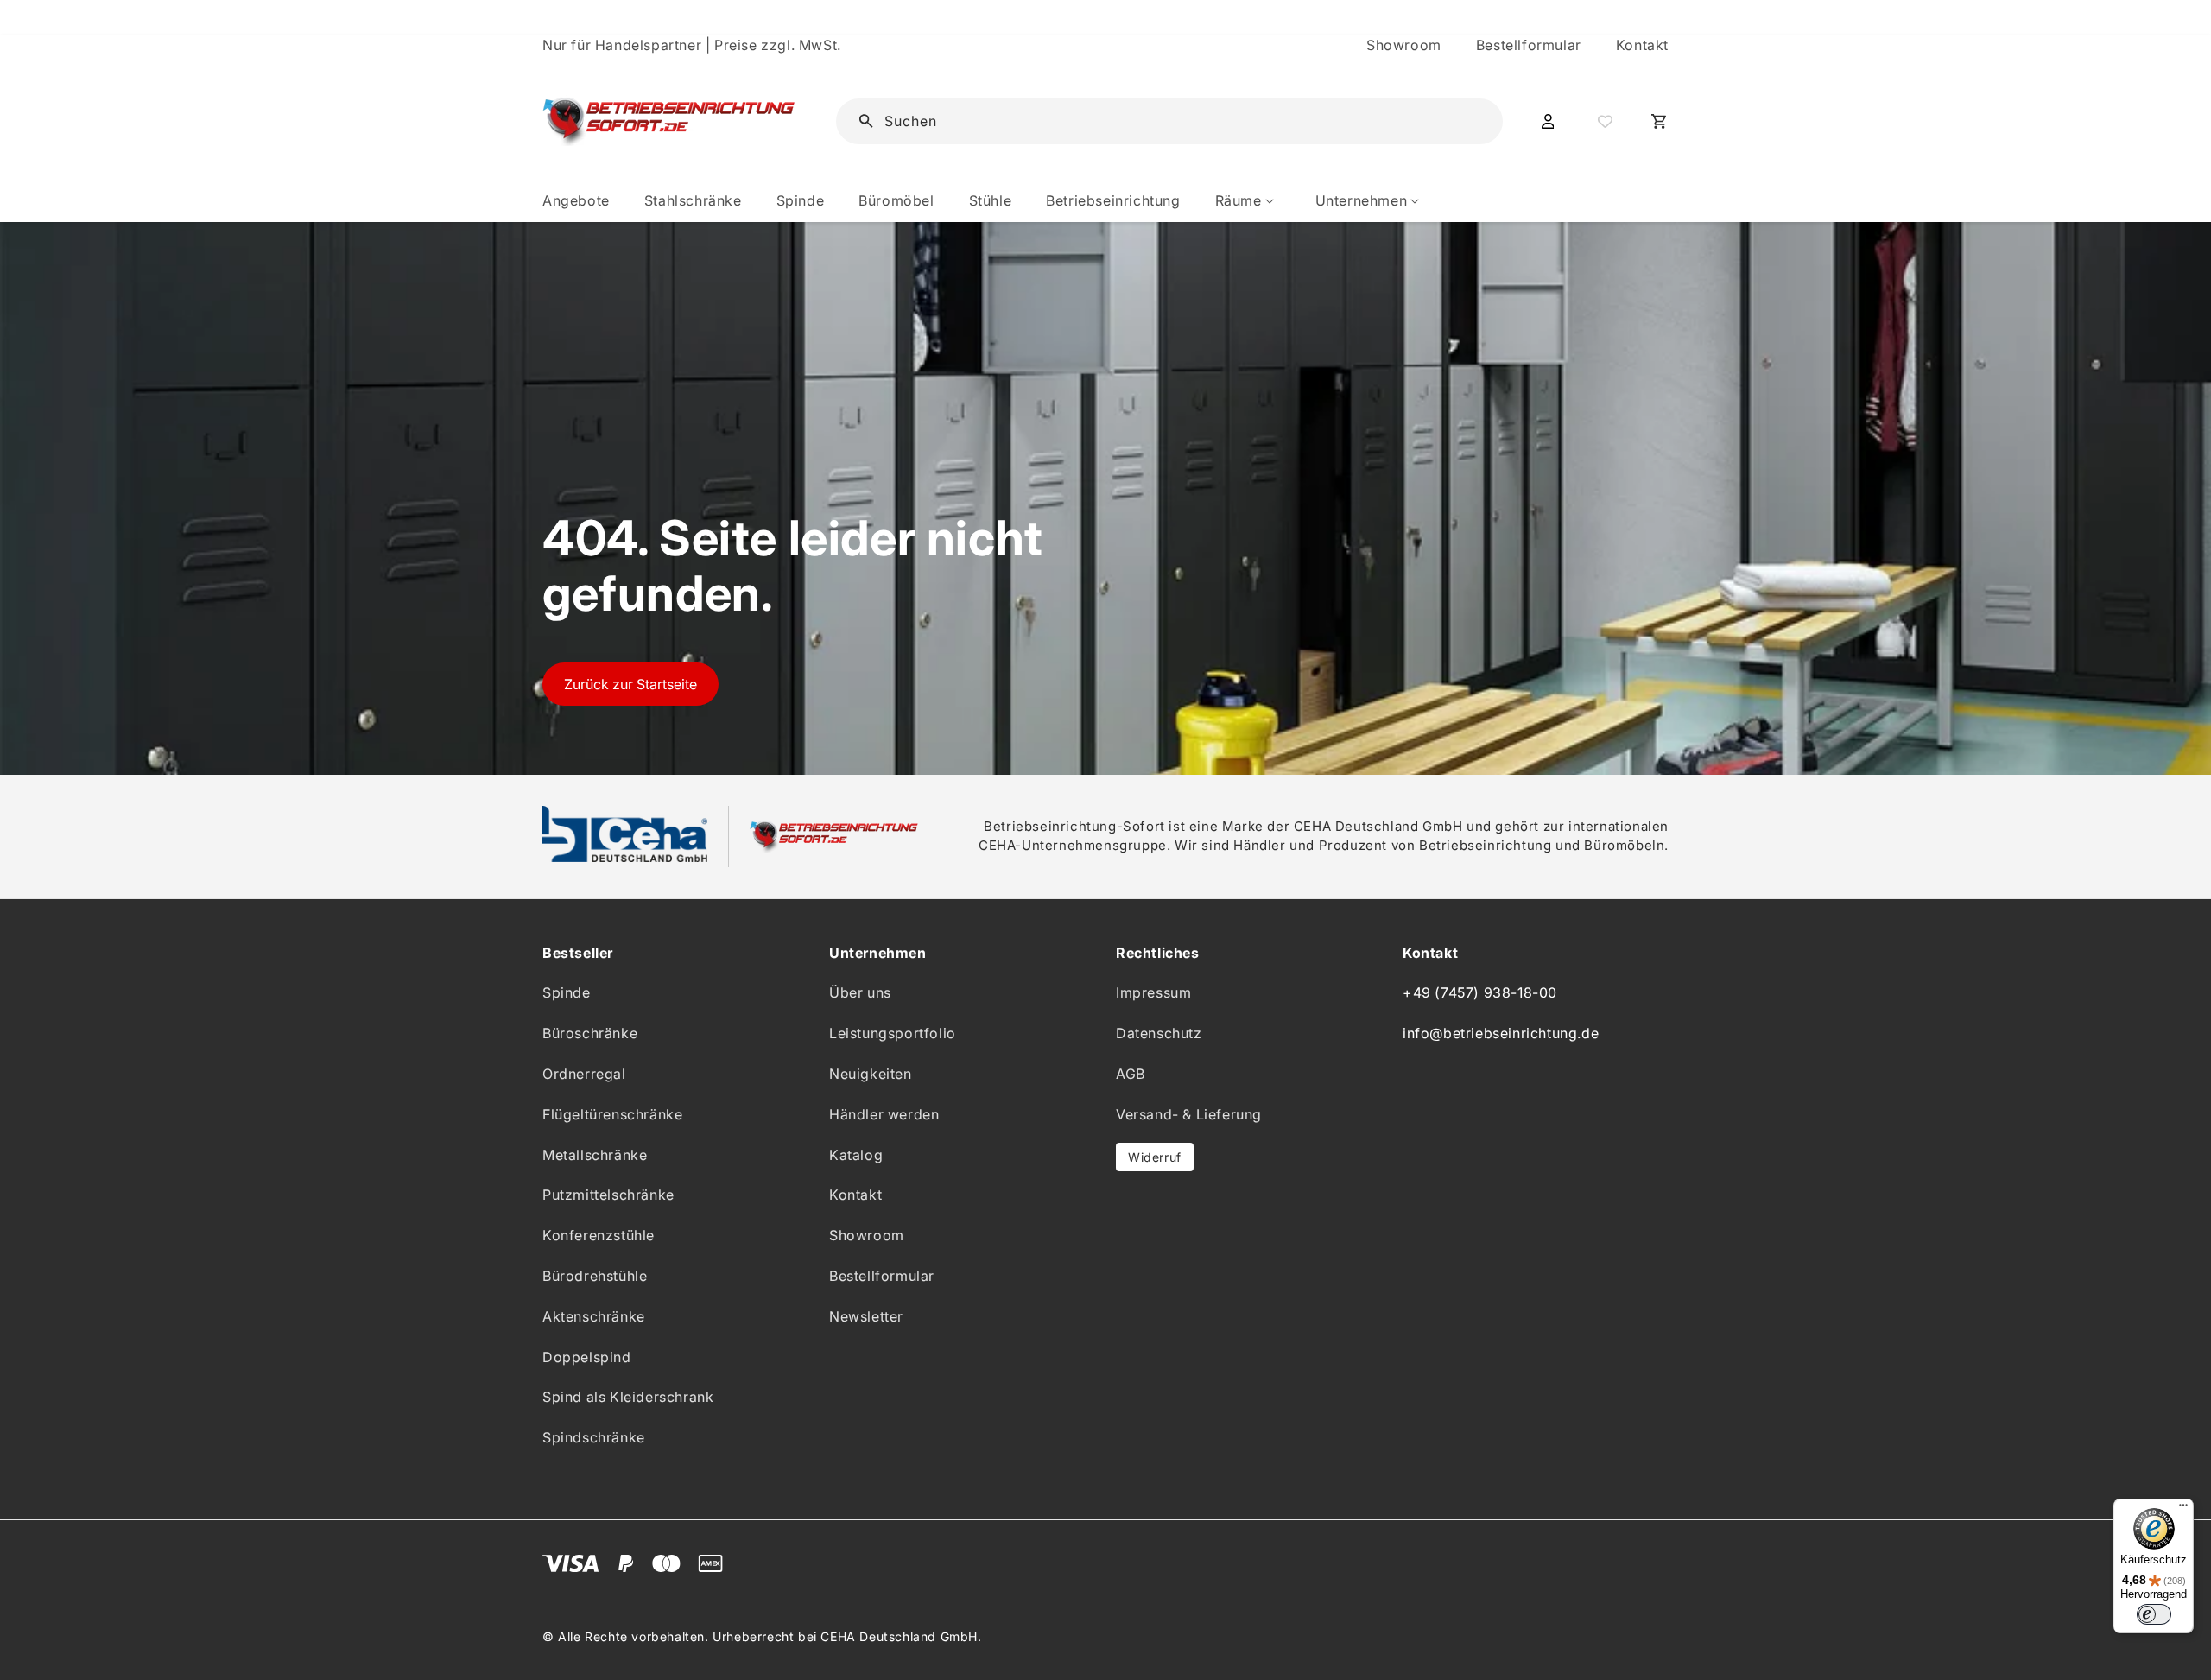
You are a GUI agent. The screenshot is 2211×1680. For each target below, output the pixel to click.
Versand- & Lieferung (1189, 1114)
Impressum (1153, 992)
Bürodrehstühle (595, 1276)
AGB (1131, 1074)
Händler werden (884, 1114)
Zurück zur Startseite (630, 684)
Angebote (576, 200)
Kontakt (1642, 45)
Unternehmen (878, 953)
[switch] (2154, 1614)
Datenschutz (1159, 1033)
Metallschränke (595, 1155)
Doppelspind (587, 1357)
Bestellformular (1529, 45)
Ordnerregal (584, 1074)
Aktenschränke (594, 1316)
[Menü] (2183, 1509)
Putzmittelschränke (608, 1195)
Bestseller (578, 953)
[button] (1248, 201)
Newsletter (866, 1316)
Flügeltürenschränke (612, 1114)
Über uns (860, 992)
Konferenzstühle (599, 1235)
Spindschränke (594, 1437)
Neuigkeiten (871, 1074)
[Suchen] (1463, 120)
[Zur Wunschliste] (1603, 122)
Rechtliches (1158, 953)
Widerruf (1155, 1157)
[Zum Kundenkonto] (1548, 122)
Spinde (567, 992)
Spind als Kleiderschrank (628, 1397)
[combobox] (1181, 121)
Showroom (1404, 45)
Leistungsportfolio (893, 1033)
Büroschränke (590, 1033)
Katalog (856, 1155)
